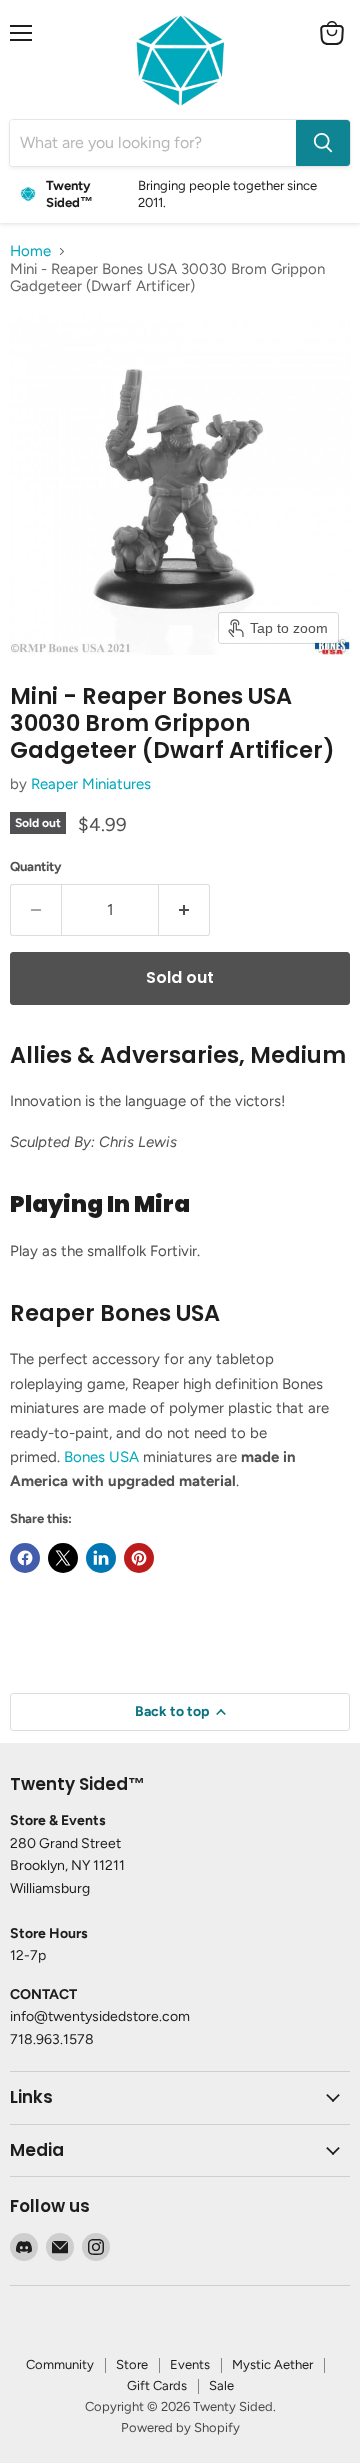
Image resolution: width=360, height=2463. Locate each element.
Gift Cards (157, 2385)
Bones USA (101, 1457)
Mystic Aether (272, 2364)
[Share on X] (63, 1558)
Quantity (36, 866)
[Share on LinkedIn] (101, 1558)
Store (132, 2364)
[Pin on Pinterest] (139, 1558)
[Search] (323, 143)
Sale (221, 2385)
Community (60, 2364)
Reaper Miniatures (91, 784)
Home (30, 251)
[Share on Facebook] (25, 1558)
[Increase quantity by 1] (184, 910)
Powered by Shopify (180, 2427)
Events (190, 2364)
